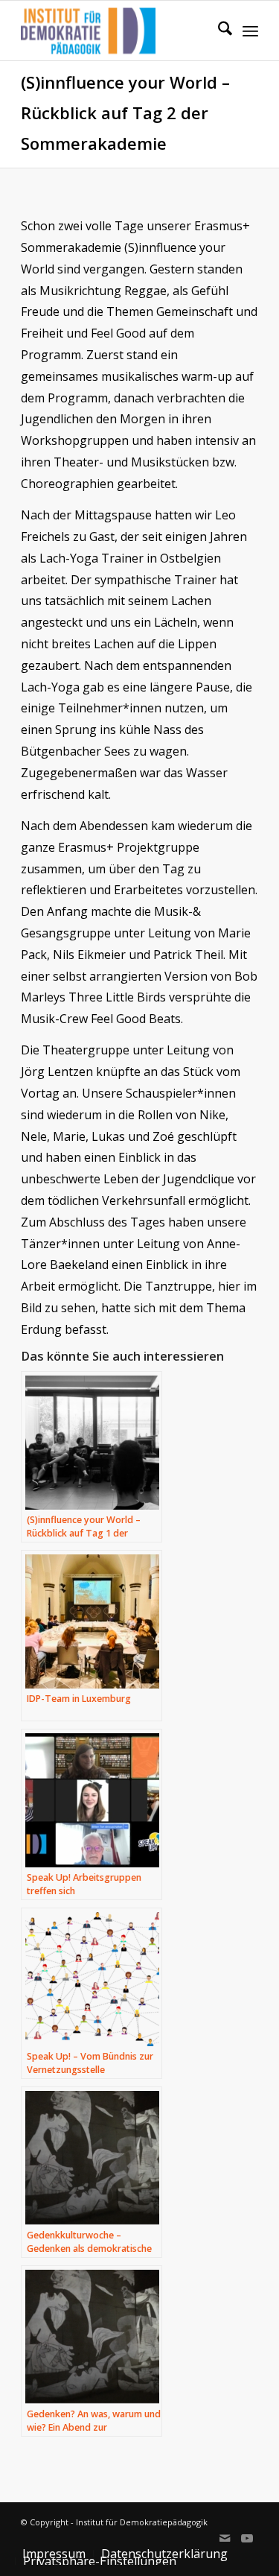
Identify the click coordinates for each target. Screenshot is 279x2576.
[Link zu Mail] (225, 2538)
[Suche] (218, 31)
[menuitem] (218, 31)
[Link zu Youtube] (247, 2538)
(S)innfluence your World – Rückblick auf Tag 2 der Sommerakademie (125, 113)
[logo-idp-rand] (116, 31)
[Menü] (250, 31)
